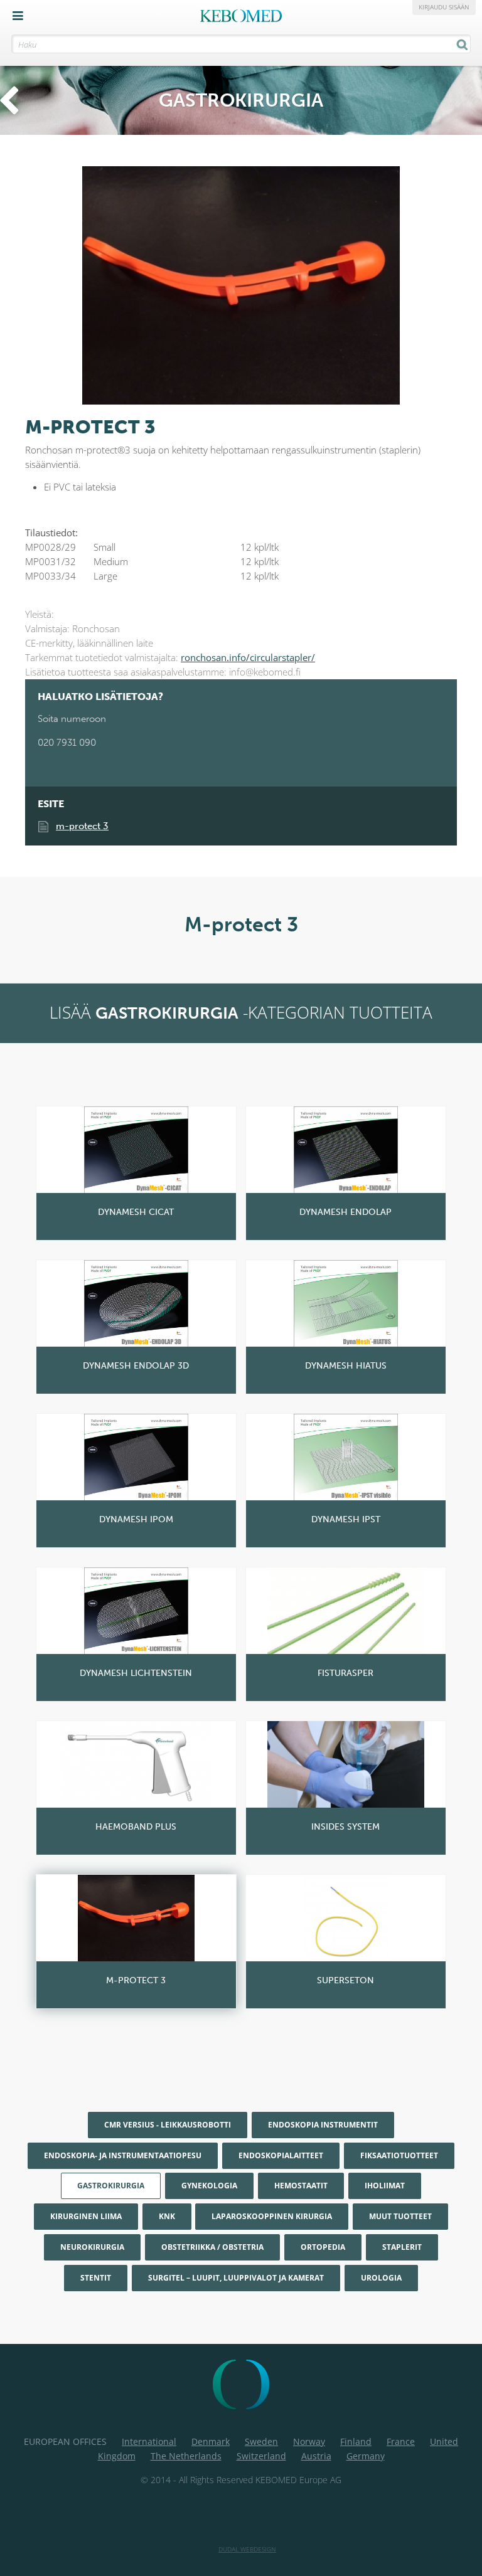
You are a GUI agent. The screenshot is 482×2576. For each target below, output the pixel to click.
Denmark (211, 2441)
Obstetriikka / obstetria (212, 2247)
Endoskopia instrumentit (323, 2125)
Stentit (96, 2278)
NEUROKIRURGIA (92, 2247)
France (401, 2441)
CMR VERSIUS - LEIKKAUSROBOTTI (168, 2125)
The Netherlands (186, 2456)
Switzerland (261, 2456)
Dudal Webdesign (247, 2549)
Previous (38, 275)
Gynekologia (209, 2186)
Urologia (381, 2278)
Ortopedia (323, 2247)
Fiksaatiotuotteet (399, 2155)
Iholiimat (385, 2186)
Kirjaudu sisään (444, 7)
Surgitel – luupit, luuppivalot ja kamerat (236, 2278)
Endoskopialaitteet (281, 2155)
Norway (309, 2441)
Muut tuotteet (400, 2216)
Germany (366, 2456)
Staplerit (402, 2247)
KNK (167, 2216)
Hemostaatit (301, 2186)
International (149, 2441)
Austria (316, 2456)
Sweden (261, 2441)
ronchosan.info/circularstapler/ (248, 657)
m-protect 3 (82, 826)
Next (444, 275)
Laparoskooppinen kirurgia (272, 2216)
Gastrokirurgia (111, 2186)
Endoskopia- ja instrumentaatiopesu (123, 2155)
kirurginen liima (86, 2216)
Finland (356, 2441)
